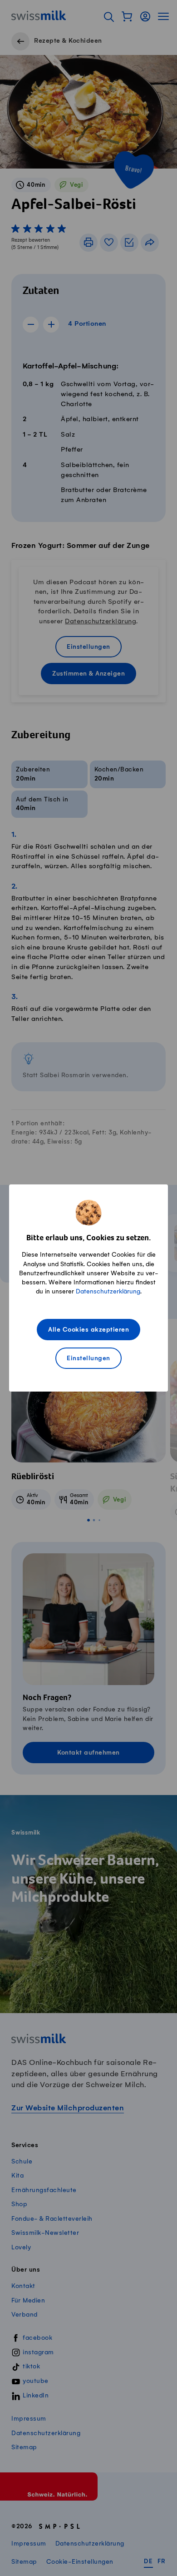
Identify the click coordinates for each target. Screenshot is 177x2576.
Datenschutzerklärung (108, 1291)
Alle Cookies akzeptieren (88, 1330)
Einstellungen (88, 1359)
